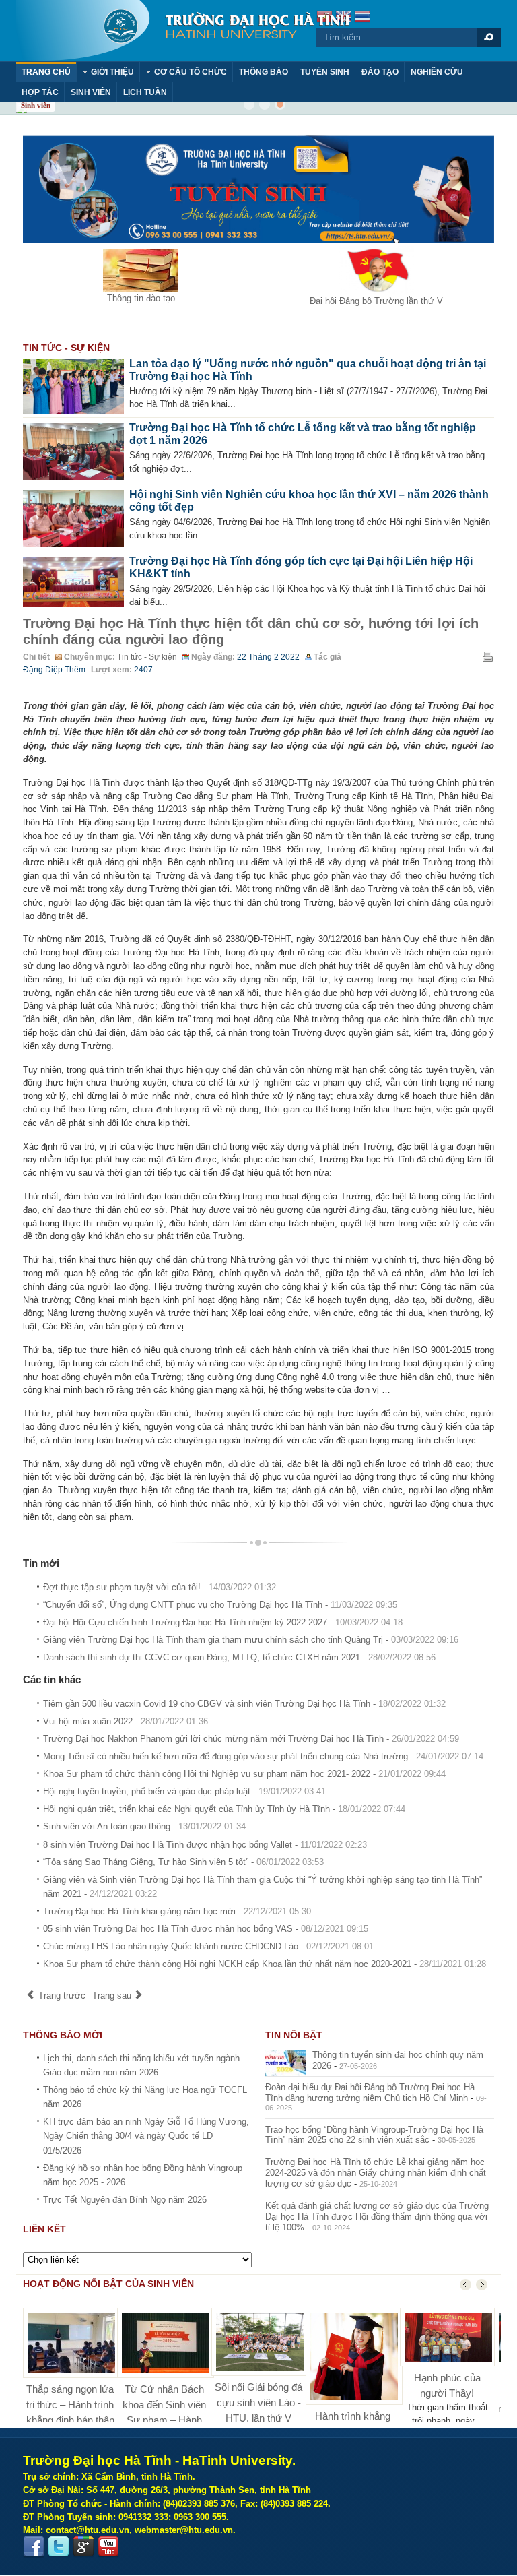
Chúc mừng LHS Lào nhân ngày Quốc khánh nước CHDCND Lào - (208, 1946)
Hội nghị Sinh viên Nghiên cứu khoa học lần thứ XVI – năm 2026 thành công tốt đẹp (309, 501)
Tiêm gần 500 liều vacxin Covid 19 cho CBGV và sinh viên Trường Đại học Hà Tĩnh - (244, 1704)
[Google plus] (83, 2547)
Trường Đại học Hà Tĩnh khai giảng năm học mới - (177, 1911)
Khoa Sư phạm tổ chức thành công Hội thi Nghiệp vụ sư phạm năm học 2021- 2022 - (244, 1774)
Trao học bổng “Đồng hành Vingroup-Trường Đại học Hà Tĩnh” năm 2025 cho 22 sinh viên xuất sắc (374, 2135)
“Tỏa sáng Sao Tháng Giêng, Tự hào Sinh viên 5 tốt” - (183, 1862)
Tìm (489, 37)
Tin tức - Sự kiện (147, 657)
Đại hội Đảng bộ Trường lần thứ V (376, 301)
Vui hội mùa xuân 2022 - (126, 1721)
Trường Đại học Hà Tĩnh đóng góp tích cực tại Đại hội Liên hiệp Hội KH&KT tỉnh (301, 567)
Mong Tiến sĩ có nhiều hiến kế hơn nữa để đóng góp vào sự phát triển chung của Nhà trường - (263, 1756)
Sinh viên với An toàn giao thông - (144, 1826)
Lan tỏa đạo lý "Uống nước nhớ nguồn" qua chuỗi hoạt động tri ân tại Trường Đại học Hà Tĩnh (308, 370)
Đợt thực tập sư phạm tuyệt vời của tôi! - (160, 1587)
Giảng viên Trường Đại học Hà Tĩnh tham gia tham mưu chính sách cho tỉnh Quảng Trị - (251, 1640)
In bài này (487, 656)
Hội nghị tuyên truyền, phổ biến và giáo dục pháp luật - (184, 1791)
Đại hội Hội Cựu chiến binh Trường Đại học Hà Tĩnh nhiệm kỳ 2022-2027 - (223, 1622)
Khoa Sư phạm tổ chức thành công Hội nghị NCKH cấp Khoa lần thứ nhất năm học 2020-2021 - (265, 1964)
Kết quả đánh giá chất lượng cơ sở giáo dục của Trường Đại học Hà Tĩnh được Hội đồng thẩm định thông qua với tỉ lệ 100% (377, 2217)
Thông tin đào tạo (141, 298)
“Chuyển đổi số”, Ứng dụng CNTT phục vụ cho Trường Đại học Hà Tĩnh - (220, 1605)
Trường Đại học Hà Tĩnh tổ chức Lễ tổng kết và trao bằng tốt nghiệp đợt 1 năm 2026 (303, 434)
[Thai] (362, 18)
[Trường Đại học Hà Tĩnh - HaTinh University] (183, 30)
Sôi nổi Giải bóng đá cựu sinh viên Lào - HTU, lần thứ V (258, 2402)
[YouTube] (108, 2547)
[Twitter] (59, 2547)
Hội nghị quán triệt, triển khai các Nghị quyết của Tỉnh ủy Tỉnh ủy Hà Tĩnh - (224, 1809)
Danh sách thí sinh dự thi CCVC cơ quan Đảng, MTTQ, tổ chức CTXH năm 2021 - (239, 1657)
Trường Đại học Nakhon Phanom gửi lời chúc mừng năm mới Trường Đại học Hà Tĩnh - (251, 1739)
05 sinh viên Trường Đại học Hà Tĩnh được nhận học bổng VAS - (206, 1929)
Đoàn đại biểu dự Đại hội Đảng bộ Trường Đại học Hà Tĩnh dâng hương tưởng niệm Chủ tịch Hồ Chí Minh (370, 2093)
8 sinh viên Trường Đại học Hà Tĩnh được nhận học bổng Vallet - (205, 1845)
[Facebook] (34, 2547)
